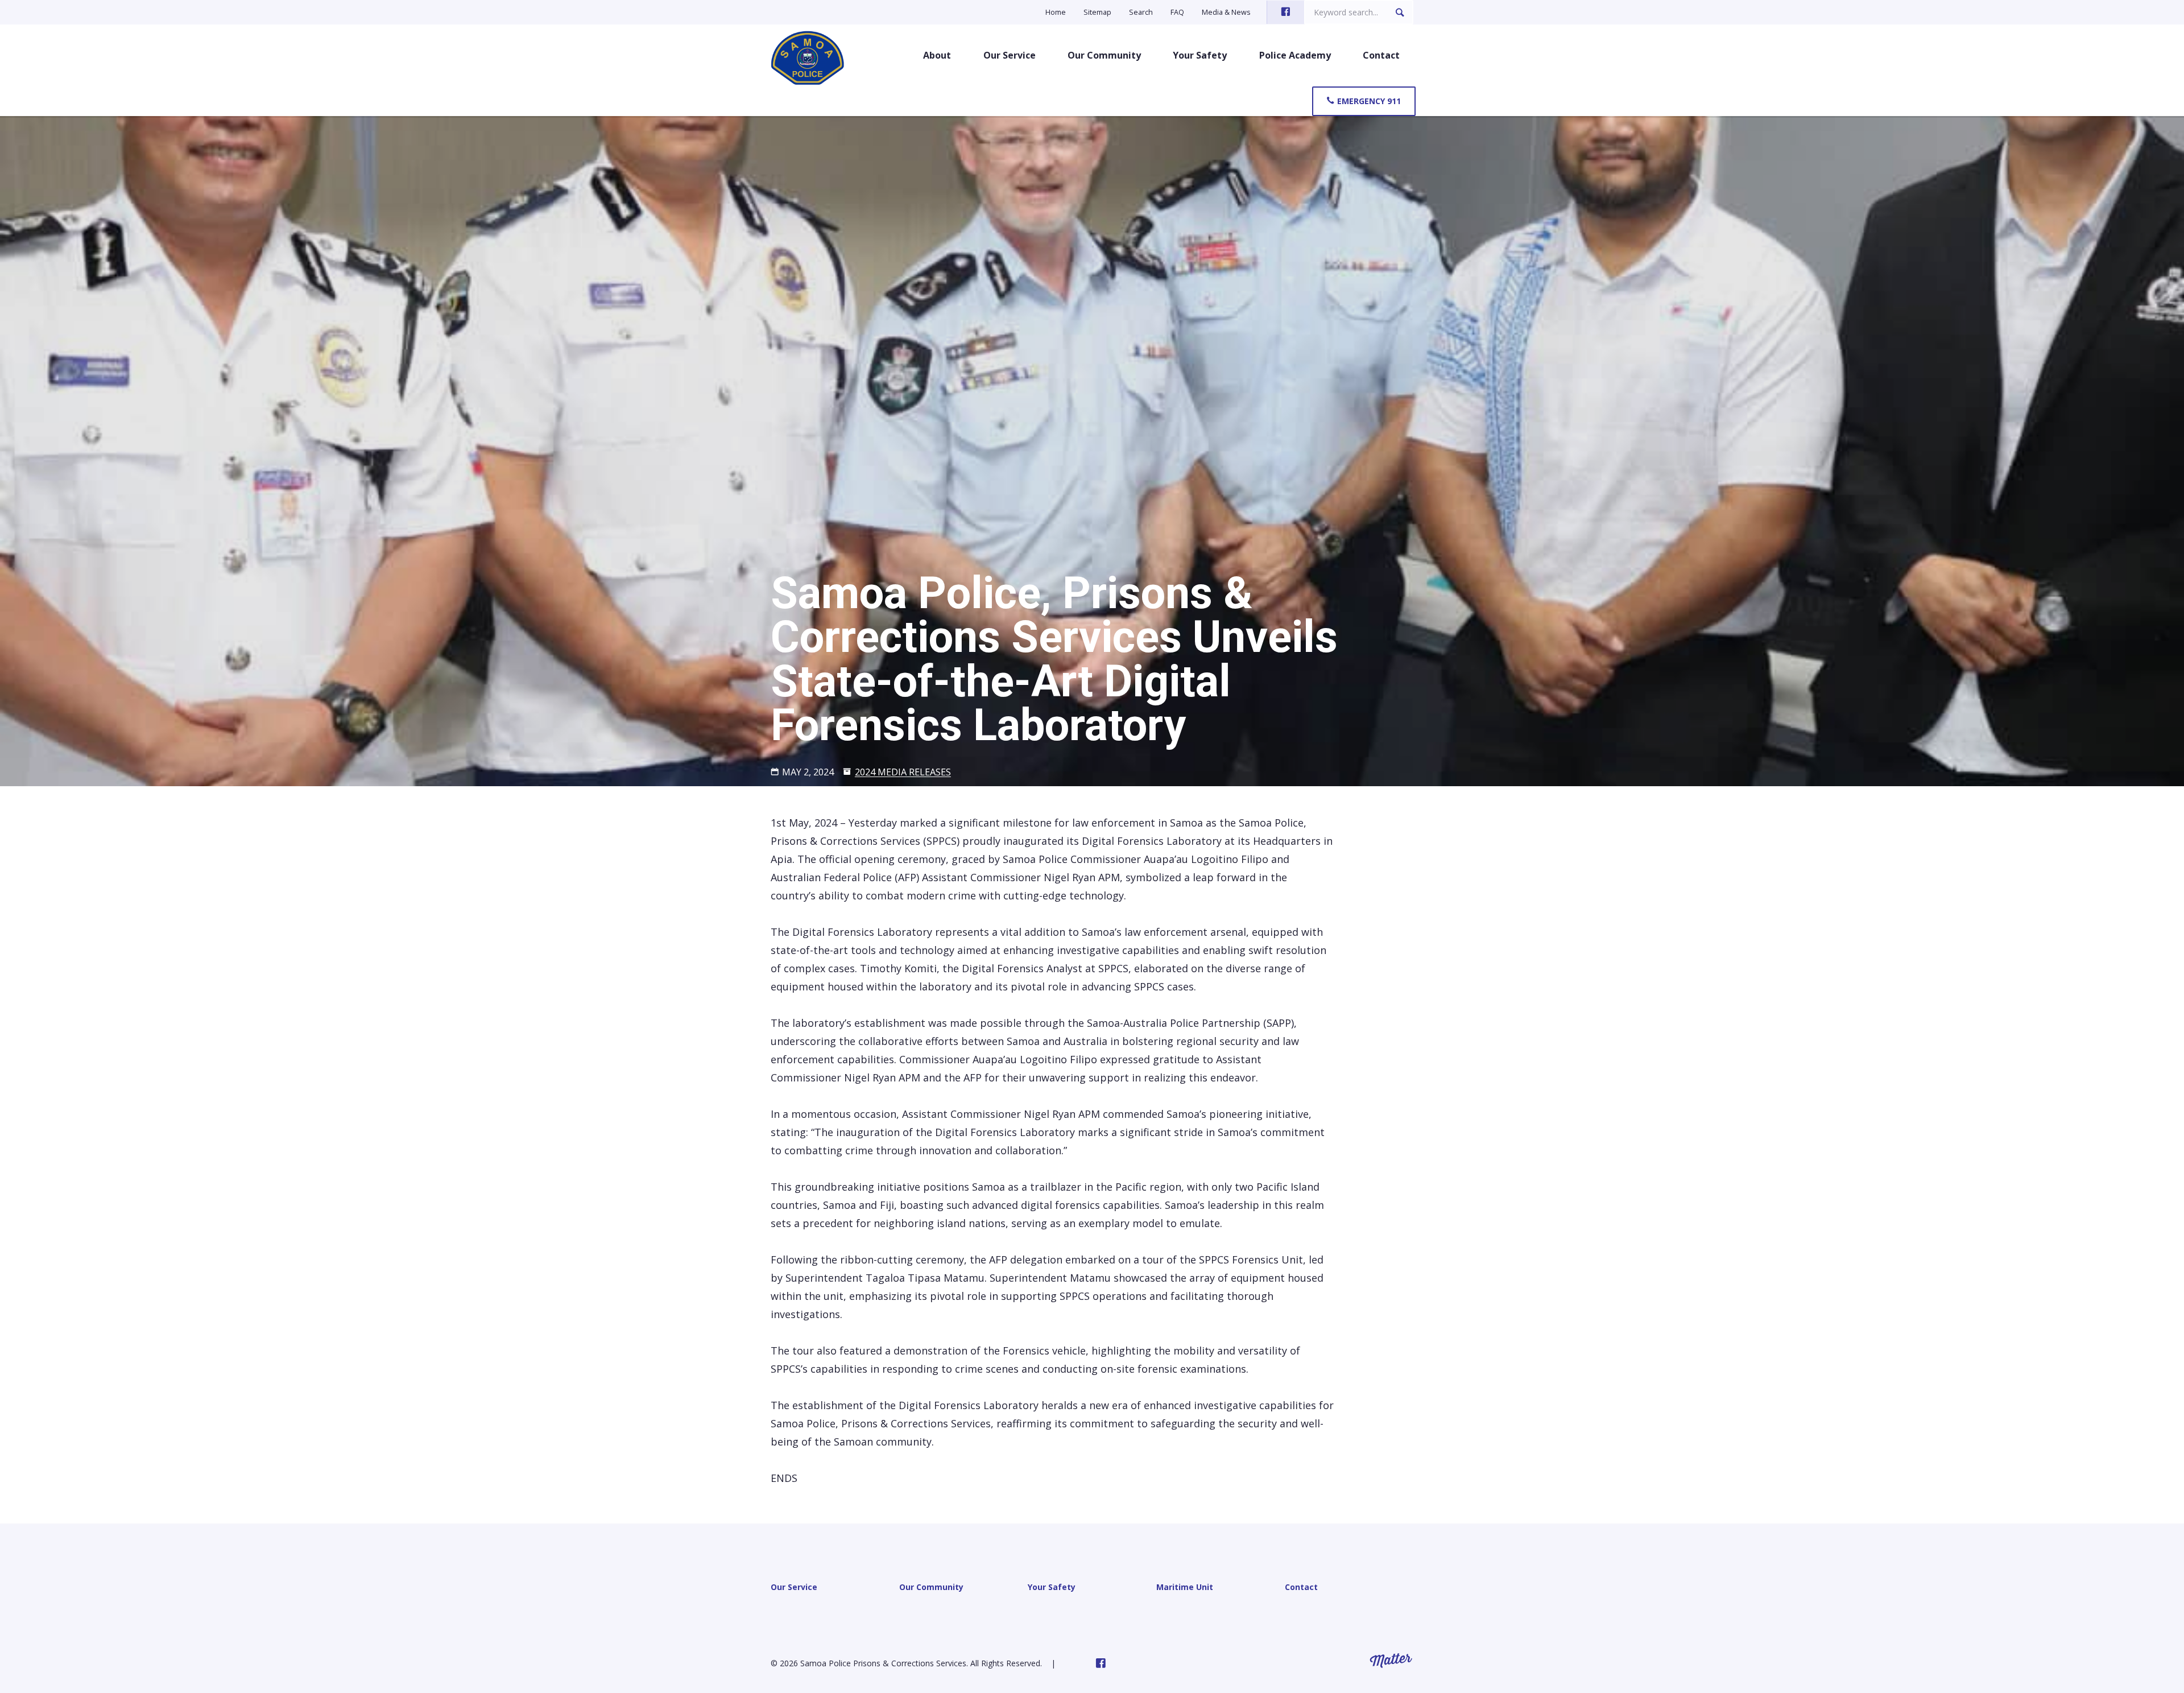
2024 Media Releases (903, 773)
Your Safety (1200, 55)
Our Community (1104, 55)
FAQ (1177, 12)
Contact (1381, 55)
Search (1141, 12)
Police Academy (1295, 55)
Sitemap (1097, 12)
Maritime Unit (1185, 1587)
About (937, 55)
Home (1056, 12)
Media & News (1226, 12)
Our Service (1010, 55)
